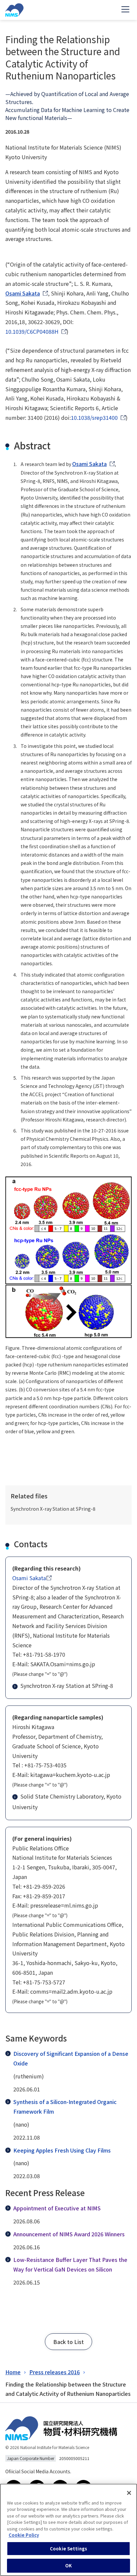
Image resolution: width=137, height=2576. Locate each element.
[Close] (129, 2493)
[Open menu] (125, 10)
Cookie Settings (68, 2549)
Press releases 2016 (55, 2372)
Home (13, 2372)
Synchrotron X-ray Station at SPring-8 (67, 1686)
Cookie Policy (24, 2535)
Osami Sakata (23, 293)
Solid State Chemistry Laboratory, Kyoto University (67, 1802)
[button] (68, 2342)
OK (68, 2566)
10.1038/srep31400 (94, 417)
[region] (68, 2530)
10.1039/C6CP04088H (32, 331)
